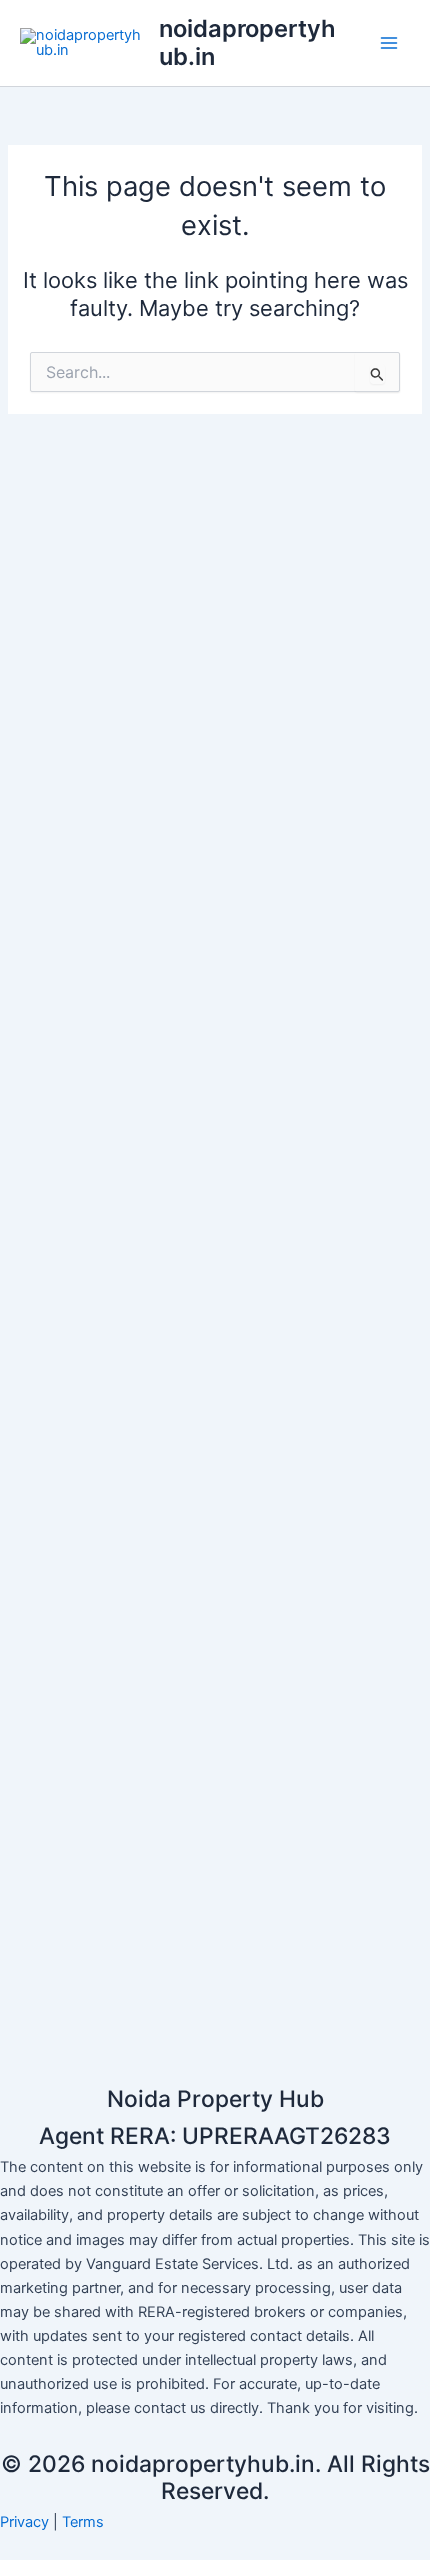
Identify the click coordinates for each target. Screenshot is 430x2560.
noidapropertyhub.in (247, 42)
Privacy (24, 2522)
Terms (83, 2522)
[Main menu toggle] (389, 43)
